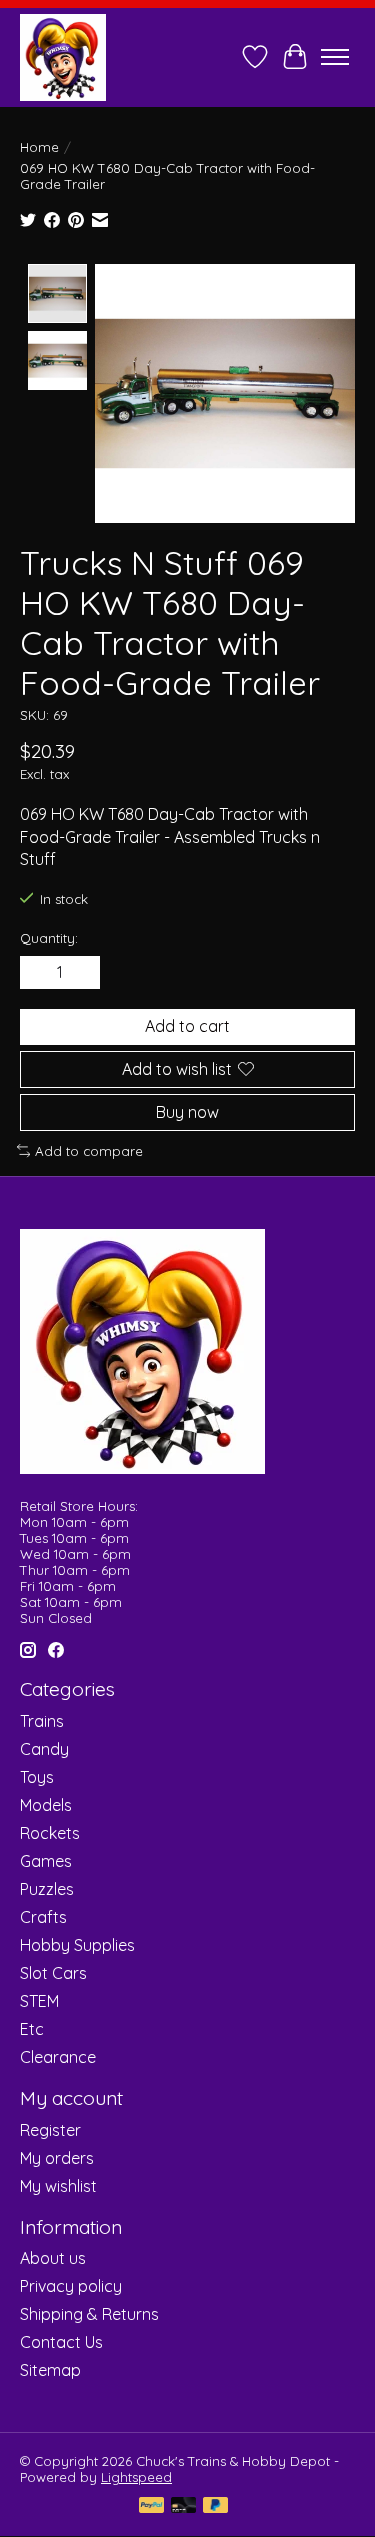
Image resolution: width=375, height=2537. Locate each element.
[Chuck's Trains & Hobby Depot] (63, 57)
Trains (42, 1721)
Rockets (50, 1833)
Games (46, 1861)
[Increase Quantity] (81, 973)
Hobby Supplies (77, 1945)
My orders (57, 2158)
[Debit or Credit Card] (184, 2506)
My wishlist (58, 2186)
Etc (32, 2029)
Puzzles (47, 1889)
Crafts (43, 1917)
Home (39, 147)
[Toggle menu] (335, 57)
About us (53, 2258)
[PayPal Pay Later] (216, 2506)
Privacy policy (71, 2286)
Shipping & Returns (89, 2314)
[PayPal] (152, 2506)
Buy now (187, 1112)
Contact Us (61, 2342)
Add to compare (89, 1151)
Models (46, 1805)
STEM (39, 2001)
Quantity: (49, 938)
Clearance (58, 2057)
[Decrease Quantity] (39, 973)
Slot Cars (53, 1973)
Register (50, 2130)
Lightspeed (136, 2477)
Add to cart (187, 1026)
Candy (44, 1749)
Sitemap (50, 2370)
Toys (37, 1777)
